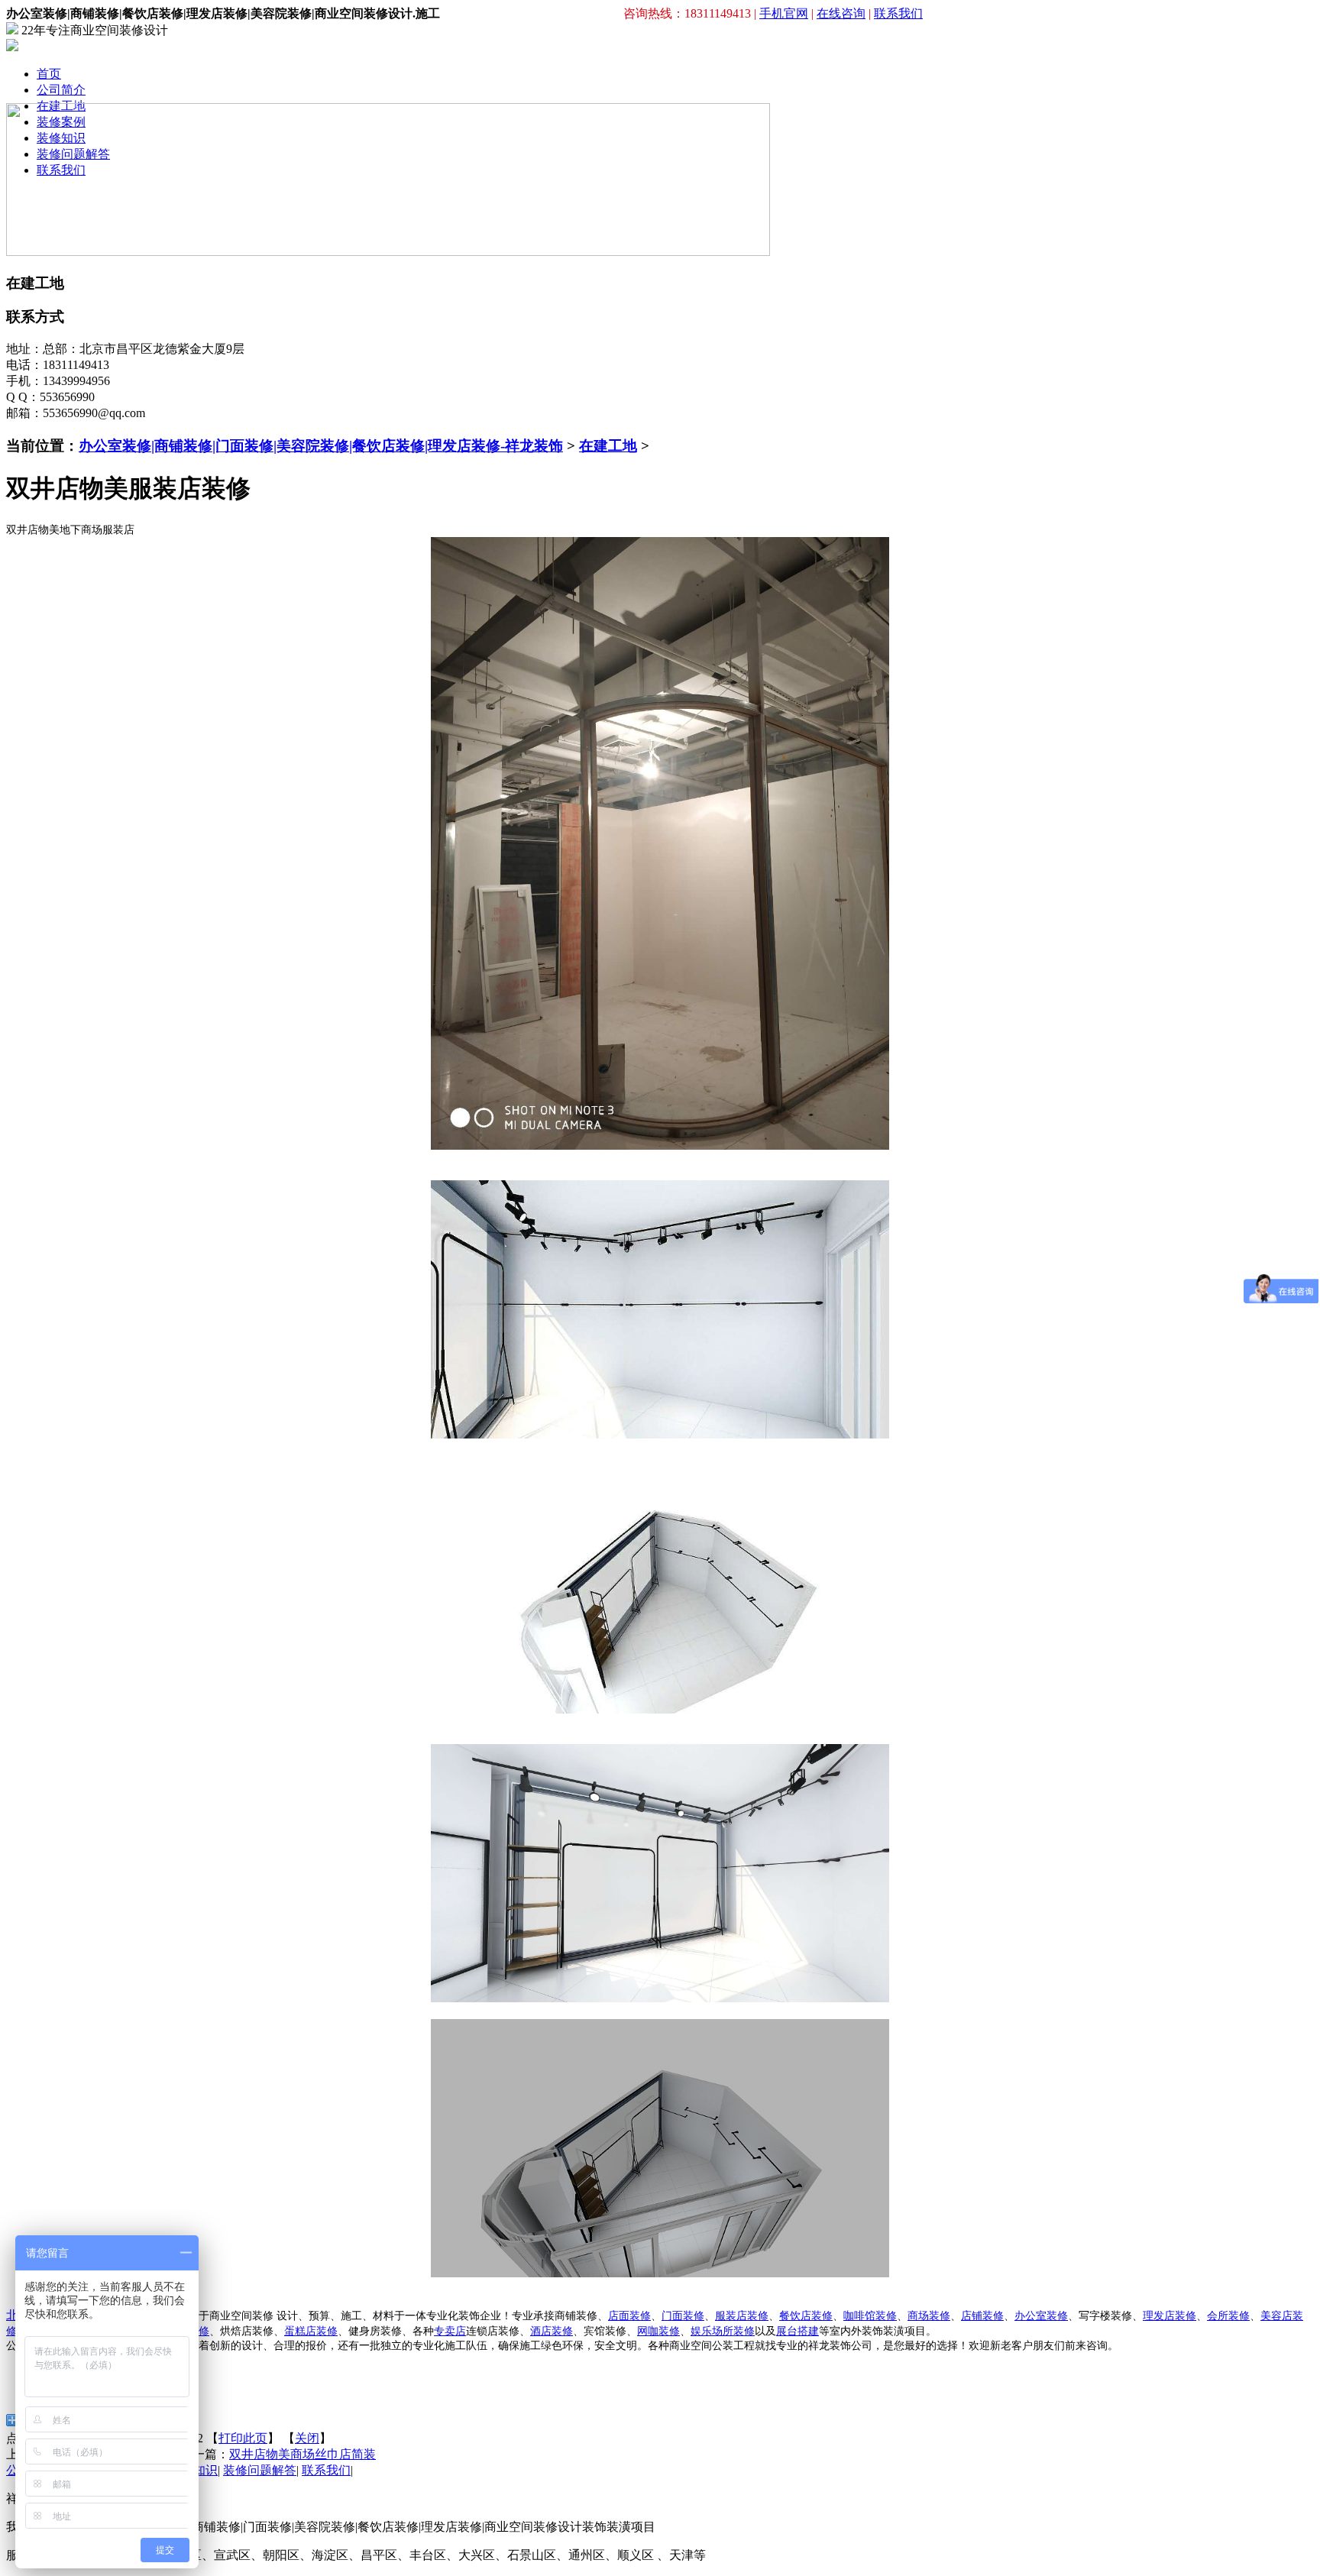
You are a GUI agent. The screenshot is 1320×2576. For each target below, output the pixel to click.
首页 (49, 74)
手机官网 (784, 13)
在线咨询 (841, 13)
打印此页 (243, 2438)
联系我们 (898, 13)
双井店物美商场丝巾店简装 (302, 2454)
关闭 (307, 2438)
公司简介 (61, 90)
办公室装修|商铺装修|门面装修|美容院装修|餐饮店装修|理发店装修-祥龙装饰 (321, 446)
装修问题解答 (260, 2470)
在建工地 (608, 446)
